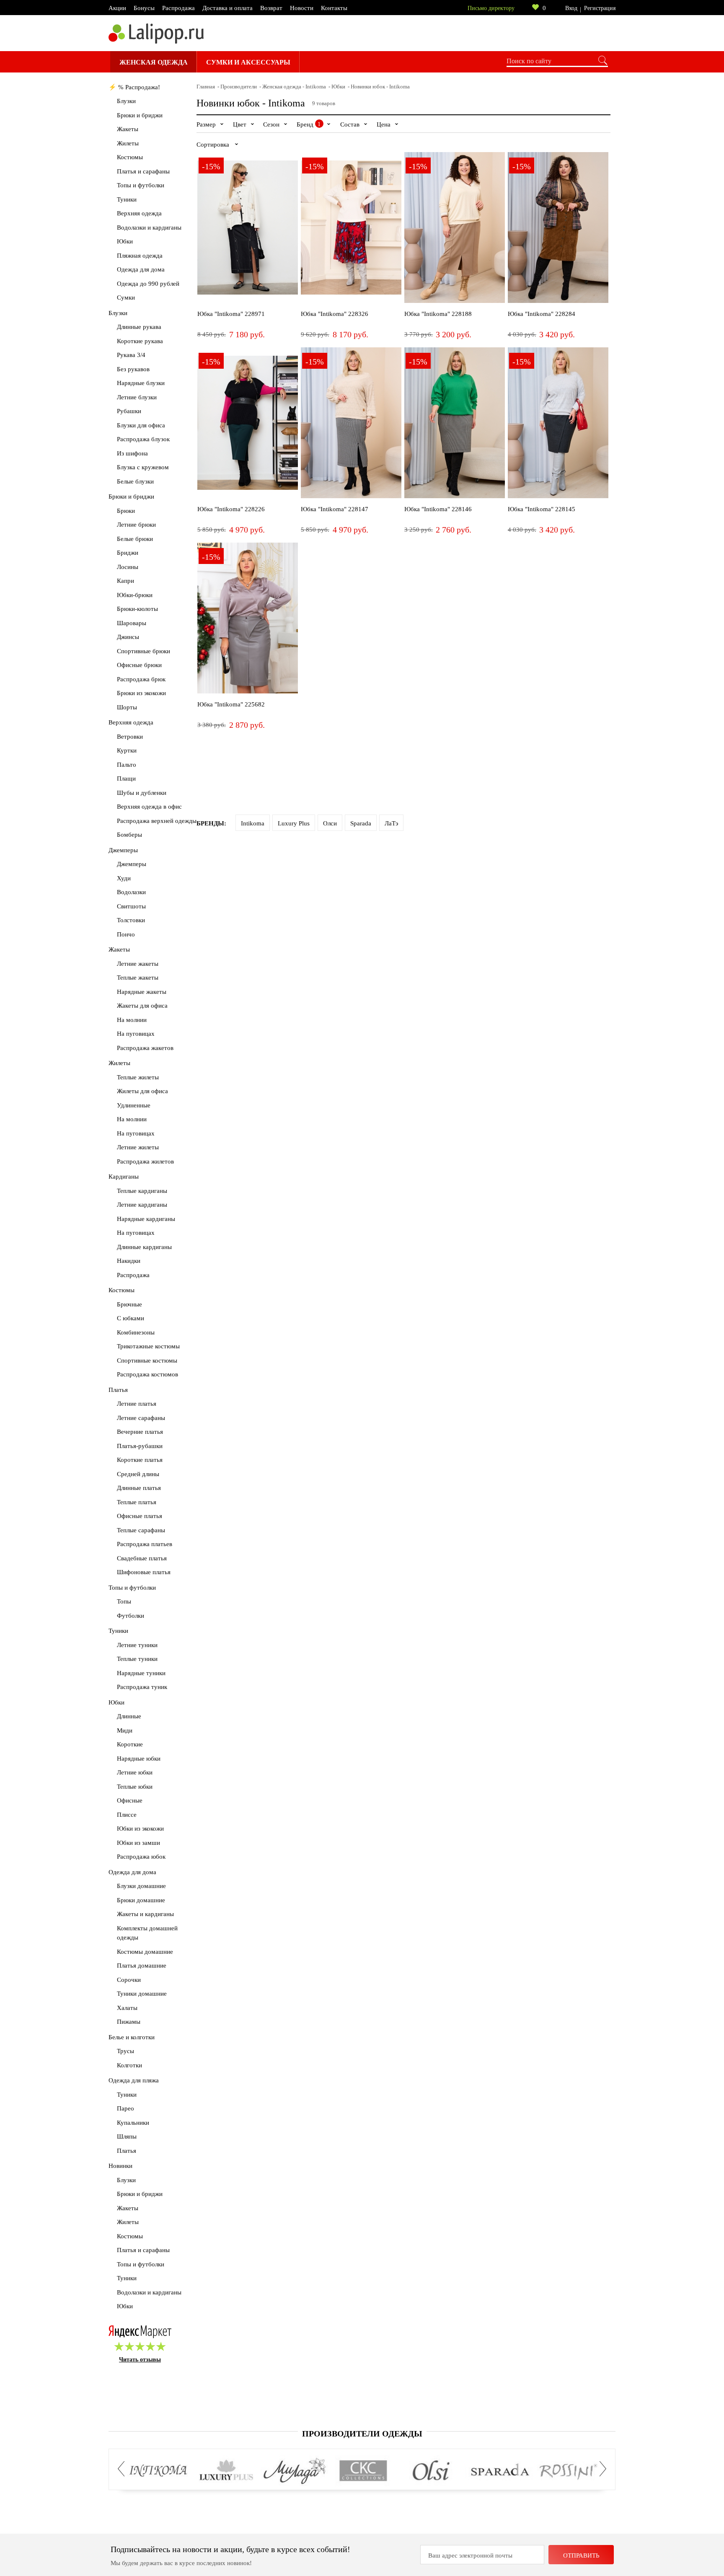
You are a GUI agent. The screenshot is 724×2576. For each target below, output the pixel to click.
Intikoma (253, 823)
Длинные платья (139, 1488)
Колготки (129, 2065)
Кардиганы (124, 1177)
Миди (125, 1730)
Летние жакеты (138, 964)
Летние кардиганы (142, 1205)
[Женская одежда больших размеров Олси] (431, 2471)
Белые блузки (135, 481)
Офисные (130, 1800)
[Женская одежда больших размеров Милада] (295, 2471)
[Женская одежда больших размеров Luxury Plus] (226, 2471)
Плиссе (127, 1815)
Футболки (131, 1616)
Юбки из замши (138, 1843)
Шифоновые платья (144, 1572)
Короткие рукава (140, 341)
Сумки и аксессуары (248, 62)
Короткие (130, 1744)
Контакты (334, 8)
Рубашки (129, 411)
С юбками (131, 1318)
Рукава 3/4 (131, 355)
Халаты (127, 2008)
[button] (124, 2469)
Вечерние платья (140, 1432)
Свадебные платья (142, 1558)
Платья (118, 1390)
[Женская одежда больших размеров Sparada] (500, 2471)
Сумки (126, 297)
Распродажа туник (142, 1687)
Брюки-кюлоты (137, 609)
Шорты (127, 707)
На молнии (132, 1020)
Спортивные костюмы (147, 1360)
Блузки (126, 101)
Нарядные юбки (139, 1759)
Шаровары (132, 623)
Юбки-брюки (135, 595)
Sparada (361, 823)
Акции (117, 8)
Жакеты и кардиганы (145, 1914)
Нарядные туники (141, 1673)
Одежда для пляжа (134, 2080)
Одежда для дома (141, 269)
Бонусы (144, 8)
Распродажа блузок (143, 439)
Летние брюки (136, 525)
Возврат (271, 8)
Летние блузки (137, 397)
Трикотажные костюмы (148, 1346)
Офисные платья (140, 1516)
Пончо (126, 934)
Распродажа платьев (145, 1544)
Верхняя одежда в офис (149, 807)
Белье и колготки (132, 2037)
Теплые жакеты (138, 978)
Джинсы (128, 637)
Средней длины (138, 1474)
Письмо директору (491, 8)
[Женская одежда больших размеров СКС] (363, 2471)
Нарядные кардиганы (146, 1219)
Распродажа (178, 8)
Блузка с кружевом (143, 467)
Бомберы (129, 835)
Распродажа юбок (141, 1857)
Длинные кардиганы (144, 1247)
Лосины (128, 567)
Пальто (127, 765)
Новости (302, 8)
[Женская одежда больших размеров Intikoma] (158, 2471)
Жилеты (128, 143)
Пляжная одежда (140, 256)
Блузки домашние (141, 1886)
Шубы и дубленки (142, 793)
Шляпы (127, 2136)
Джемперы (123, 850)
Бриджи (128, 553)
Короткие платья (140, 1460)
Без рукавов (133, 369)
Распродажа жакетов (145, 1048)
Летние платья (137, 1404)
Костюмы (130, 157)
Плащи (126, 778)
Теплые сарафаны (141, 1530)
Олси (330, 823)
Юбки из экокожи (140, 1829)
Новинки (120, 2166)
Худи (124, 878)
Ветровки (130, 737)
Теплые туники (137, 1659)
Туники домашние (142, 1994)
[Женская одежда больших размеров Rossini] (568, 2471)
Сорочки (129, 1980)
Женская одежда (154, 62)
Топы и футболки (141, 185)
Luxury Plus (294, 823)
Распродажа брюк (141, 679)
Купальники (133, 2123)
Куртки (127, 750)
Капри (125, 581)
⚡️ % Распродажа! (134, 87)
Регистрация (600, 8)
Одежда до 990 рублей (148, 284)
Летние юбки (135, 1772)
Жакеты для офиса (142, 1006)
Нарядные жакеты (142, 992)
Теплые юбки (135, 1787)
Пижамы (129, 2022)
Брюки (126, 511)
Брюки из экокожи (141, 693)
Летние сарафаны (141, 1418)
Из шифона (132, 453)
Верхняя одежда (139, 213)
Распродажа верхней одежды (157, 821)
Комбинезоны (136, 1332)
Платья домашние (142, 1966)
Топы (124, 1601)
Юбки (125, 241)
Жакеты (128, 129)
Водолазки (131, 892)
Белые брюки (135, 539)
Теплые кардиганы (142, 1191)
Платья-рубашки (140, 1446)
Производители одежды (362, 2434)
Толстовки (131, 920)
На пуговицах (136, 1034)
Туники (127, 199)
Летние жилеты (138, 1147)
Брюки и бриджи (140, 115)
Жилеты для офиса (142, 1091)
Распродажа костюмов (147, 1374)
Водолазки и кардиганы (149, 228)
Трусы (125, 2051)
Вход (571, 8)
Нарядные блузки (141, 383)
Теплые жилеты (138, 1077)
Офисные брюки (139, 665)
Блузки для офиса (141, 425)
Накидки (129, 1261)
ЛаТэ (391, 823)
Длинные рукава (139, 327)
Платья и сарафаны (143, 171)
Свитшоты (131, 906)
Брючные (129, 1304)
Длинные (129, 1716)
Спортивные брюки (144, 651)
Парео (125, 2108)
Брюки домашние (141, 1900)
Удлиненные (134, 1105)
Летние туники (137, 1645)
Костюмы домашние (145, 1952)
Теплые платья (137, 1502)
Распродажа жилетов (145, 1161)
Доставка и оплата (228, 8)
